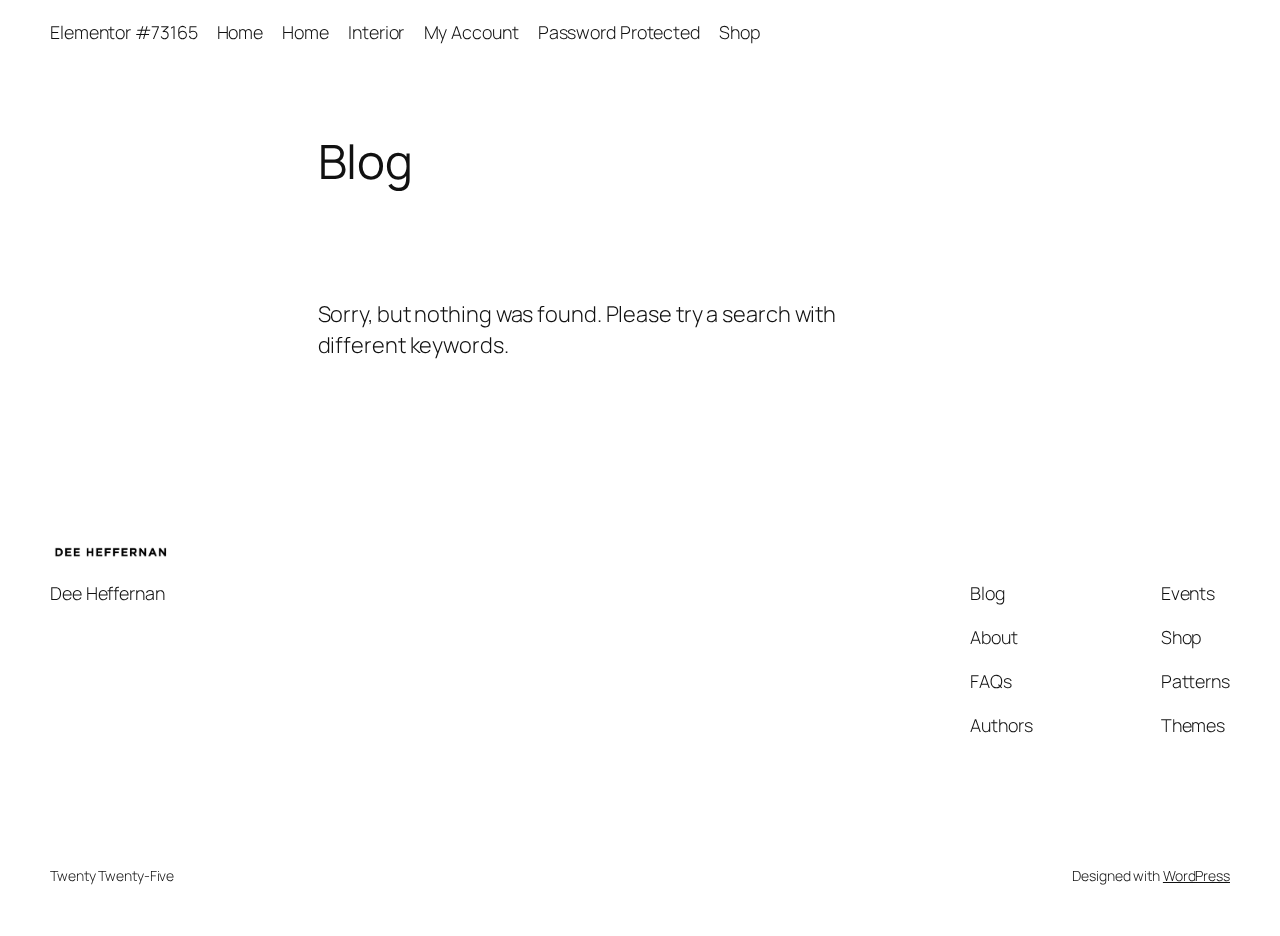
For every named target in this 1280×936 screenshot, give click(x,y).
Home (240, 32)
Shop (739, 32)
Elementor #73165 (123, 32)
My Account (471, 32)
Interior (376, 32)
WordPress (1196, 875)
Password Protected (619, 32)
